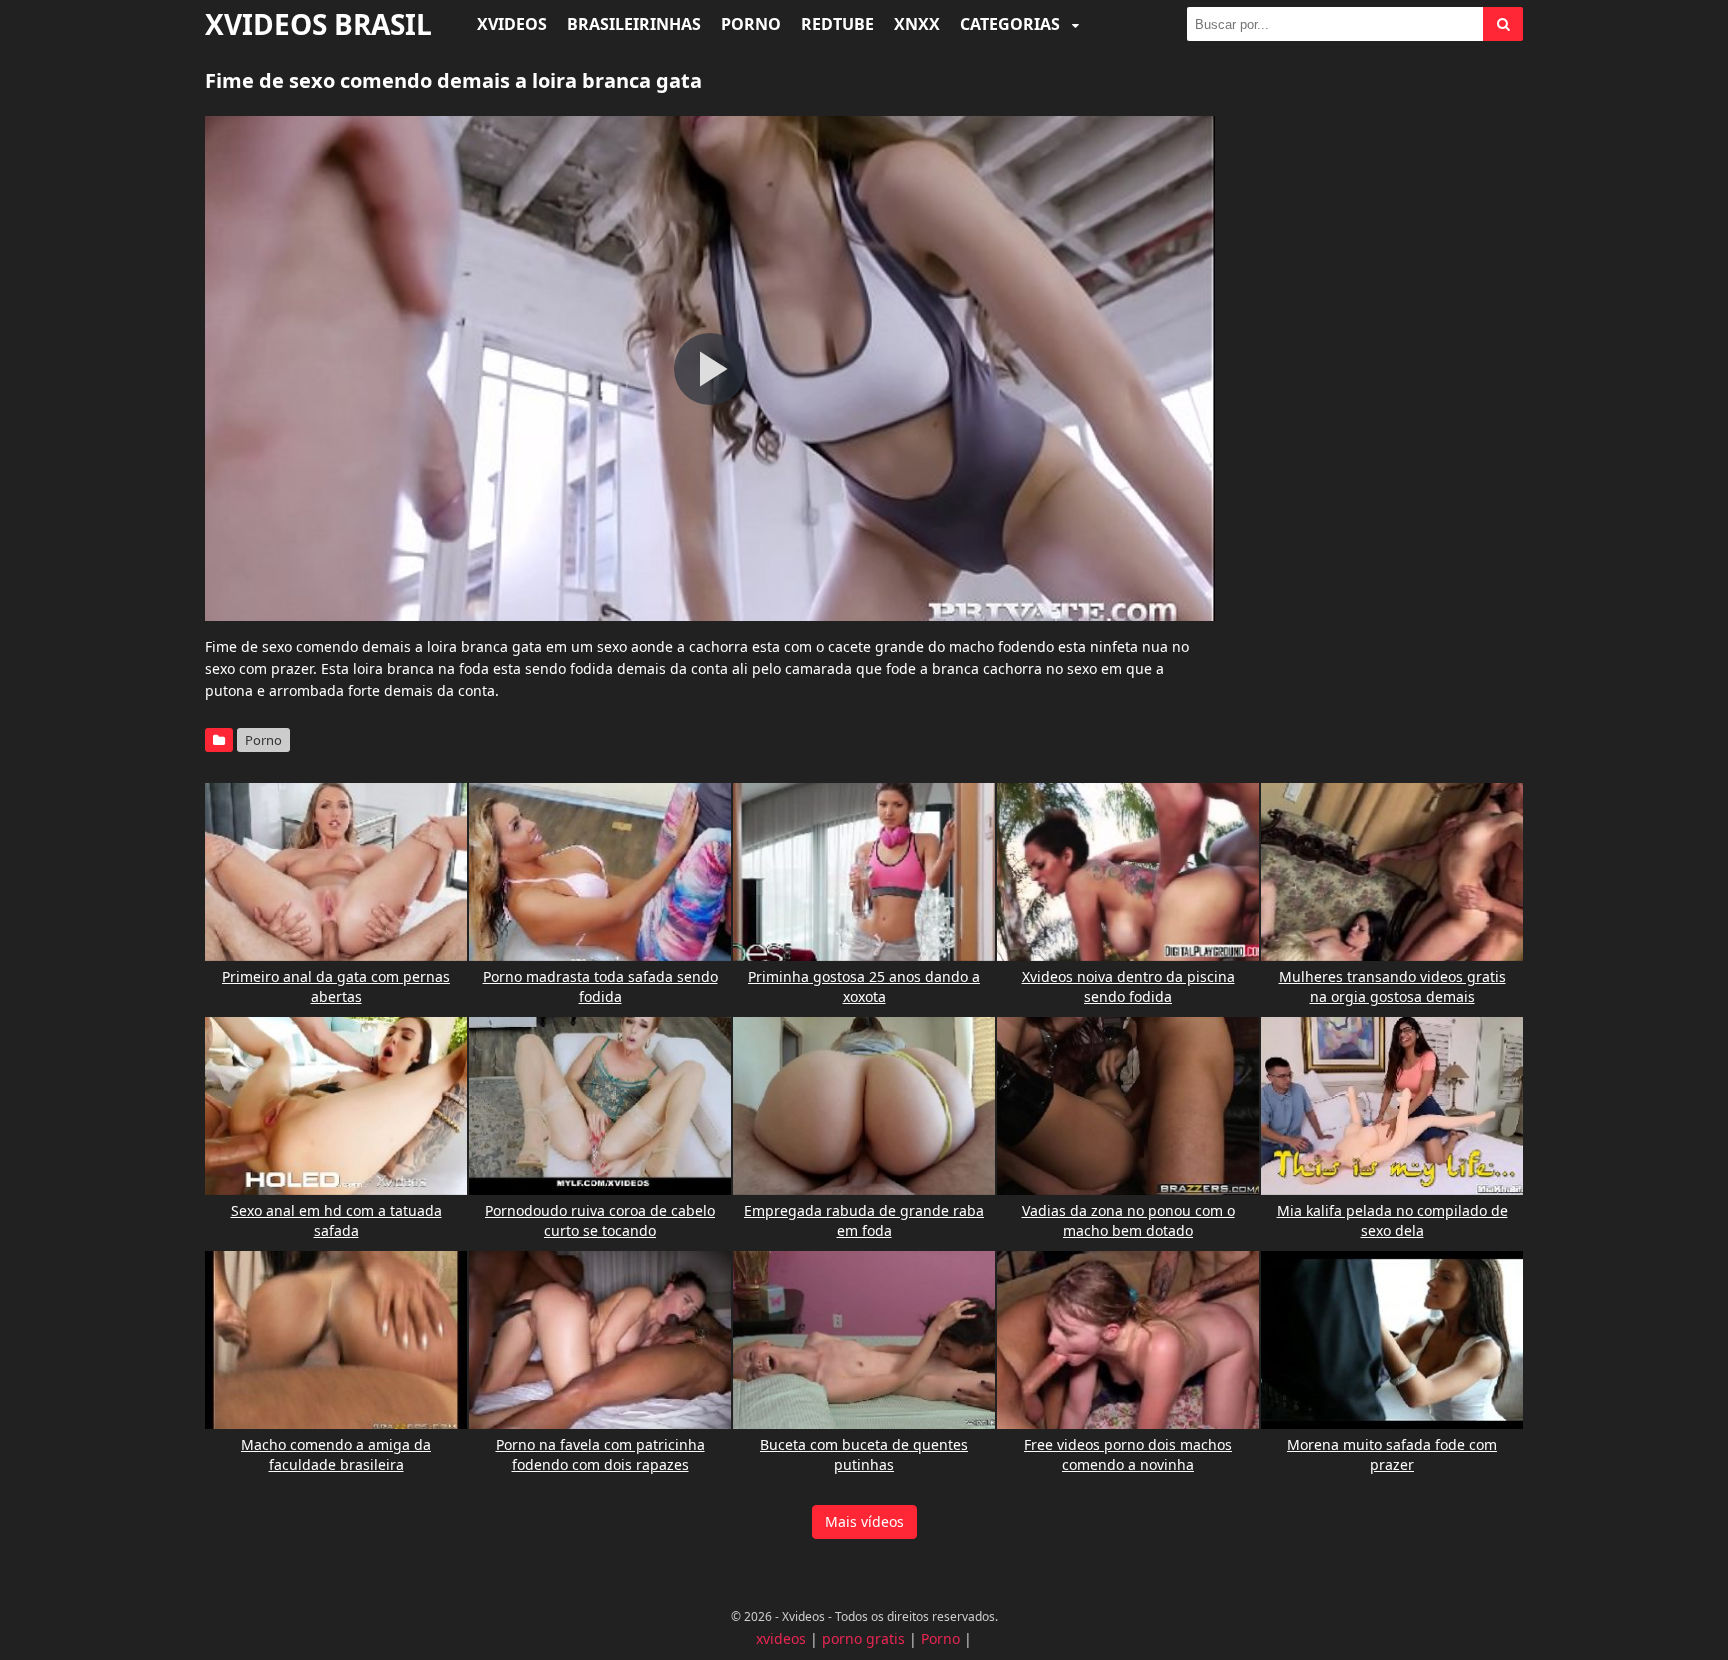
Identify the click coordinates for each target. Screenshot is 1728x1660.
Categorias (1012, 24)
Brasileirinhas (634, 24)
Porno (751, 24)
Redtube (837, 24)
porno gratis (863, 1638)
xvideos (781, 1638)
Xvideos (512, 24)
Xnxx (917, 24)
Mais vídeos (864, 1521)
